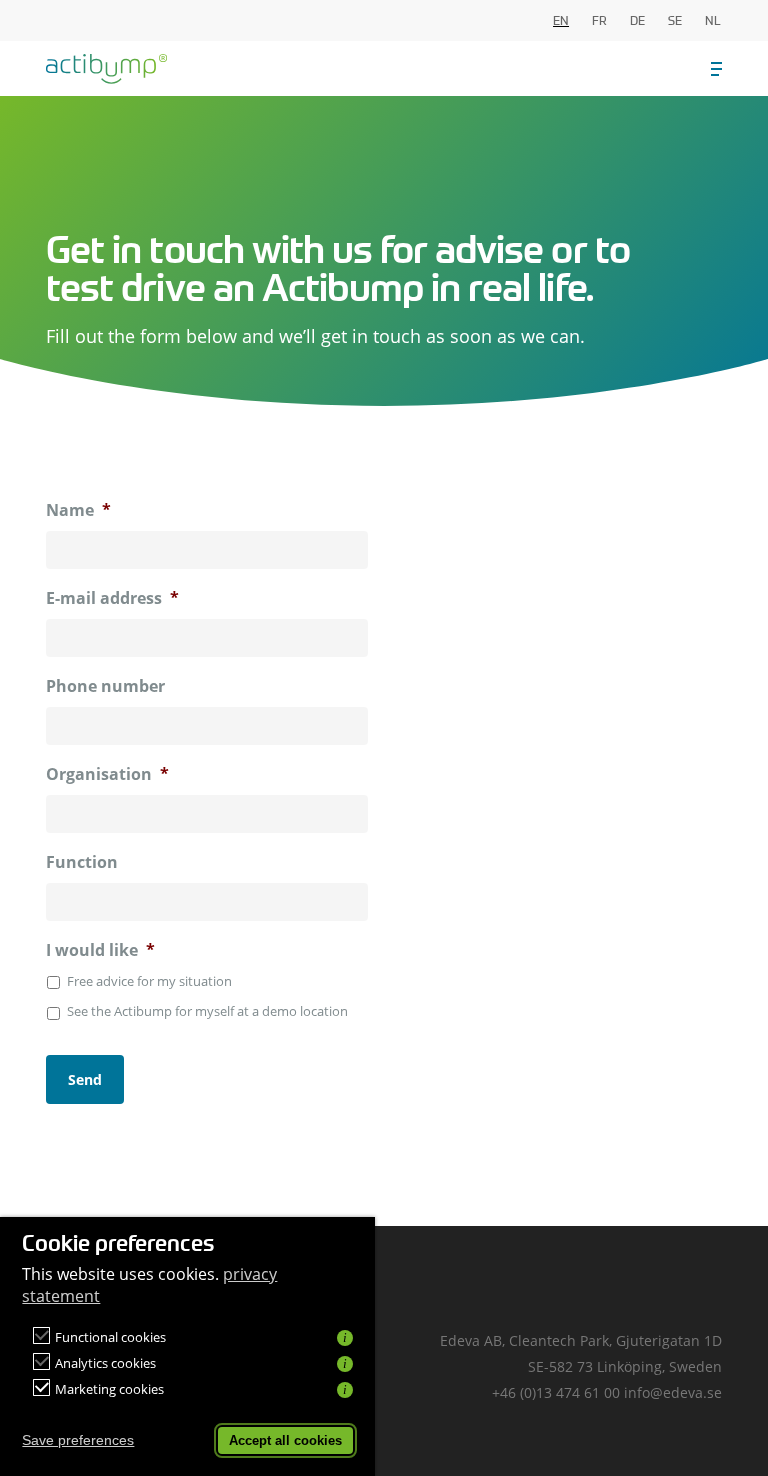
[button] (716, 69)
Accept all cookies (285, 1440)
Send (85, 1079)
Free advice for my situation (149, 981)
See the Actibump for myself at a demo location (207, 1011)
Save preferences (78, 1440)
